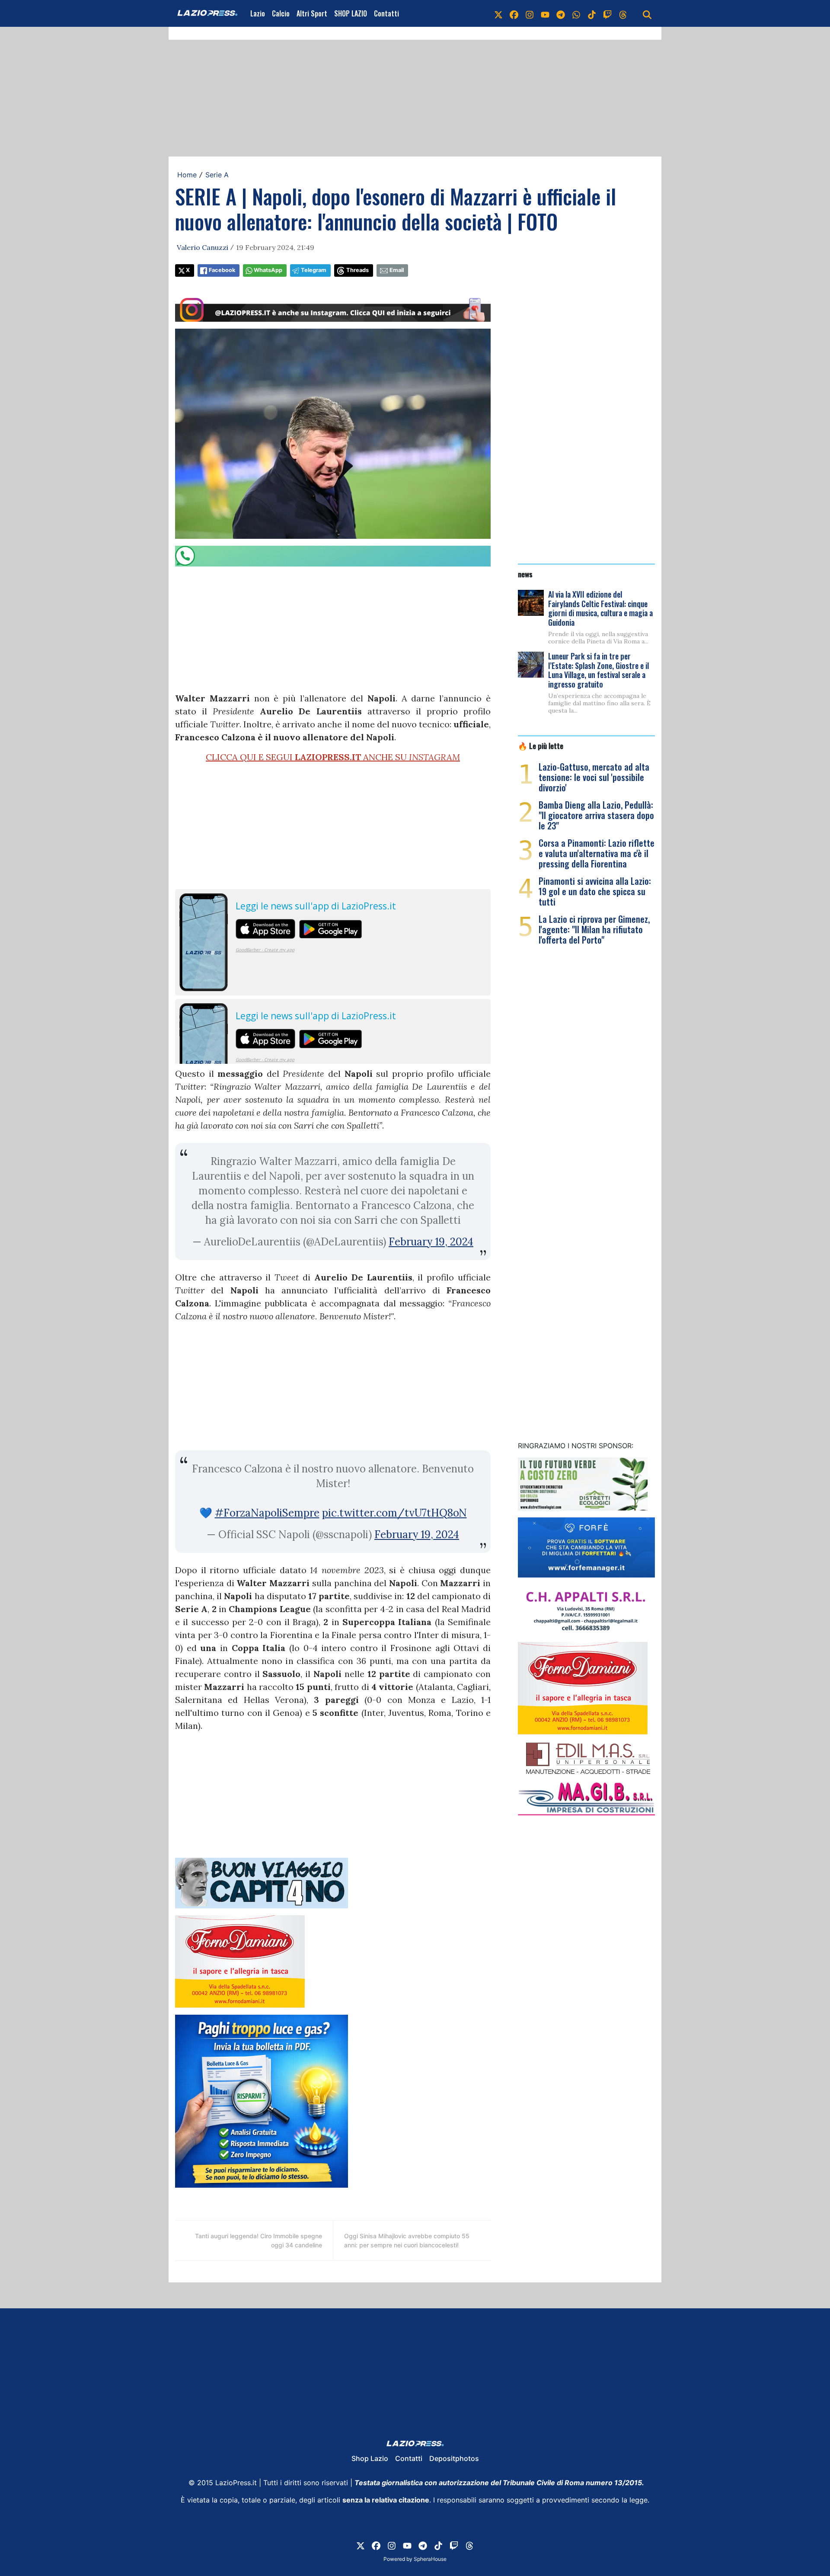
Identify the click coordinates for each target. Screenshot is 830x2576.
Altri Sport (312, 13)
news (525, 574)
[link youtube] (545, 13)
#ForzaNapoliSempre (267, 1513)
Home (187, 175)
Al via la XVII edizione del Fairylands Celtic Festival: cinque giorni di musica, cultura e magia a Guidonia (600, 608)
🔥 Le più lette (541, 746)
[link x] (498, 13)
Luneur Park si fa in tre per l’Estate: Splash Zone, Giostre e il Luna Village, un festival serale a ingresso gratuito (599, 670)
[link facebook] (514, 13)
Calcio (281, 13)
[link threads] (623, 13)
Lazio (258, 13)
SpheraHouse (430, 2559)
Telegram (314, 270)
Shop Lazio (370, 2458)
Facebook (222, 270)
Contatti (386, 13)
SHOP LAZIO (351, 13)
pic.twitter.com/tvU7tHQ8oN (394, 1513)
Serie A (217, 175)
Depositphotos (454, 2458)
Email (397, 270)
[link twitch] (607, 13)
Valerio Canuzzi (203, 247)
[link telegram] (561, 13)
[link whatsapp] (576, 13)
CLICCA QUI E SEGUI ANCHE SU (333, 757)
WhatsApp (268, 270)
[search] (647, 13)
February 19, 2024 (431, 1242)
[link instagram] (530, 13)
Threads (358, 270)
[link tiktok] (592, 13)
